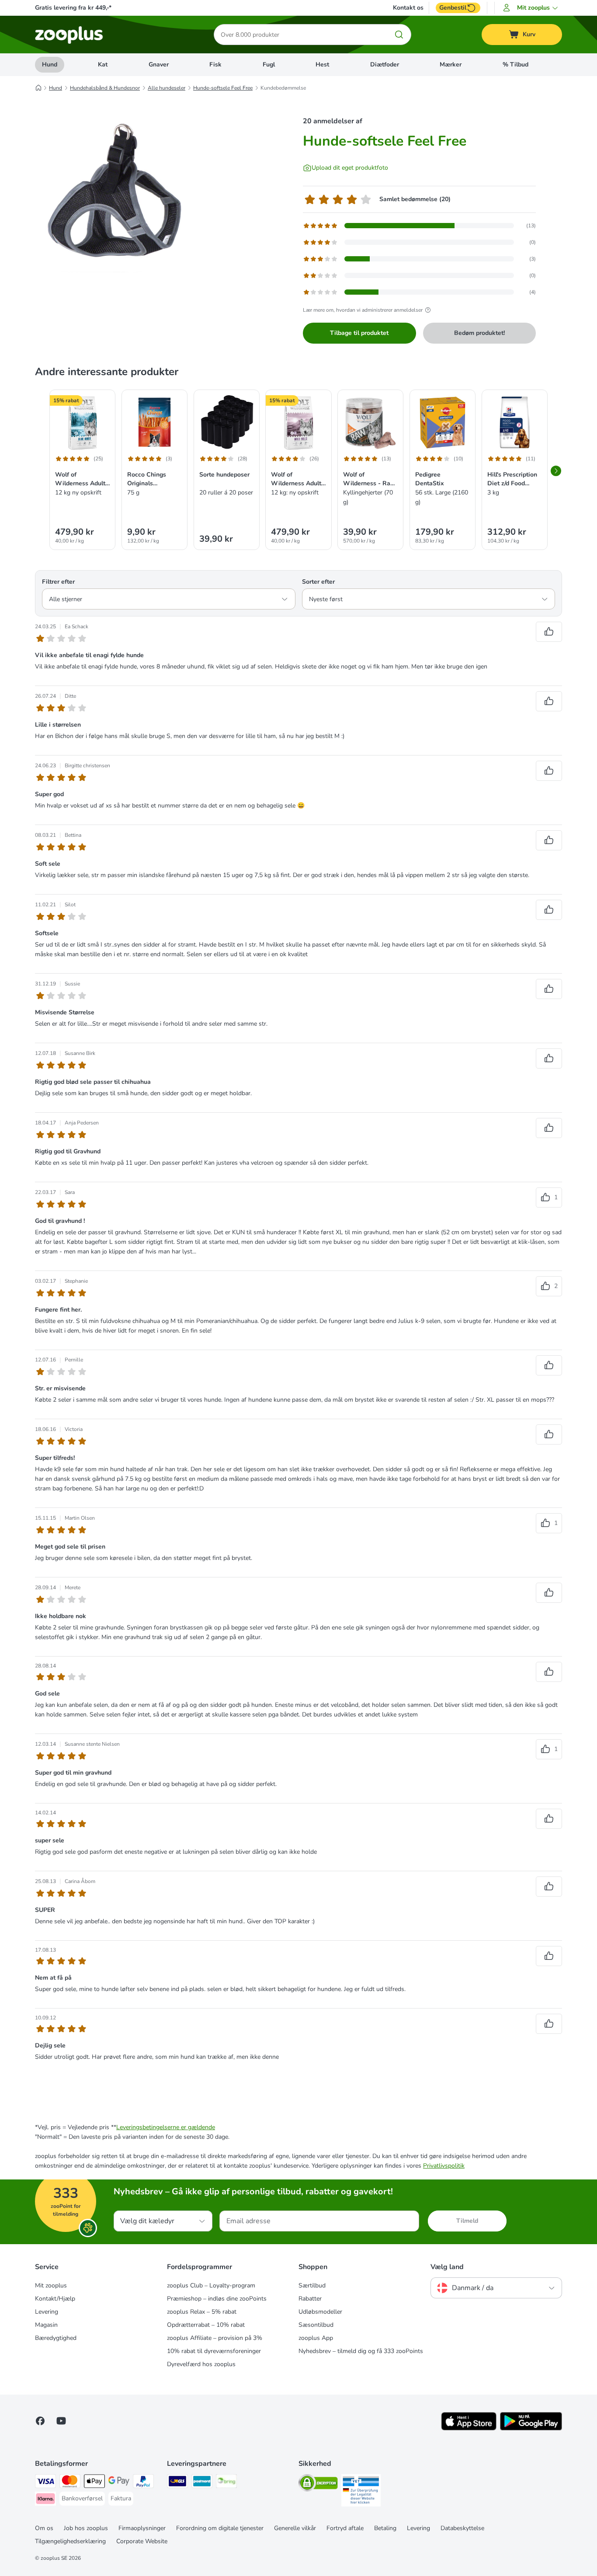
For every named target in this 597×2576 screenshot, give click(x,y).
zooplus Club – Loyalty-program (211, 2285)
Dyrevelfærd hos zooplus (201, 2364)
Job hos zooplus (86, 2528)
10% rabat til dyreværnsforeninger (214, 2351)
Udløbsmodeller (320, 2312)
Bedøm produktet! (479, 333)
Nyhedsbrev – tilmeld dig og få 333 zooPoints (361, 2351)
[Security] (318, 2484)
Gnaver (159, 64)
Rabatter (310, 2299)
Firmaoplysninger (142, 2528)
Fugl (269, 64)
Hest (322, 64)
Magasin (46, 2325)
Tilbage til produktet (359, 333)
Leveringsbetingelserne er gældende (166, 2127)
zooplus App (316, 2338)
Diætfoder (385, 64)
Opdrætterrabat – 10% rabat (206, 2325)
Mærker (451, 64)
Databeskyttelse (462, 2528)
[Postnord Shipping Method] (202, 2483)
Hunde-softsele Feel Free (223, 88)
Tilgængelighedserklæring (70, 2541)
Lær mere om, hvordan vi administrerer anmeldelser (363, 310)
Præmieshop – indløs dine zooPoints (217, 2299)
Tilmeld (467, 2221)
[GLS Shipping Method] (177, 2483)
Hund (50, 64)
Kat (103, 64)
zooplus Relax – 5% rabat (202, 2312)
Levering (47, 2312)
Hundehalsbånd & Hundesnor (105, 88)
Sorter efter (318, 582)
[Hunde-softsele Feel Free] (118, 189)
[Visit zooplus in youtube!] (61, 2421)
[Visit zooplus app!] (469, 2428)
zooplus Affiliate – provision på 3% (215, 2338)
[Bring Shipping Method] (226, 2483)
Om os (44, 2528)
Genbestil (453, 8)
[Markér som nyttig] (549, 632)
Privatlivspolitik (444, 2166)
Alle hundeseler (167, 88)
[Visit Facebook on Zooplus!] (40, 2421)
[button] (532, 8)
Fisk (215, 64)
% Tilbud (515, 64)
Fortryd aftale (345, 2528)
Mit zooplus (51, 2285)
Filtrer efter (58, 582)
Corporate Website (142, 2541)
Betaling (385, 2528)
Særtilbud (312, 2285)
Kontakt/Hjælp (55, 2299)
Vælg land (447, 2267)
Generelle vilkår (295, 2528)
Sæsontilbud (316, 2325)
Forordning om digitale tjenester (220, 2528)
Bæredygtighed (56, 2338)
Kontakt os (408, 8)
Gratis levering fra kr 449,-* (73, 8)
